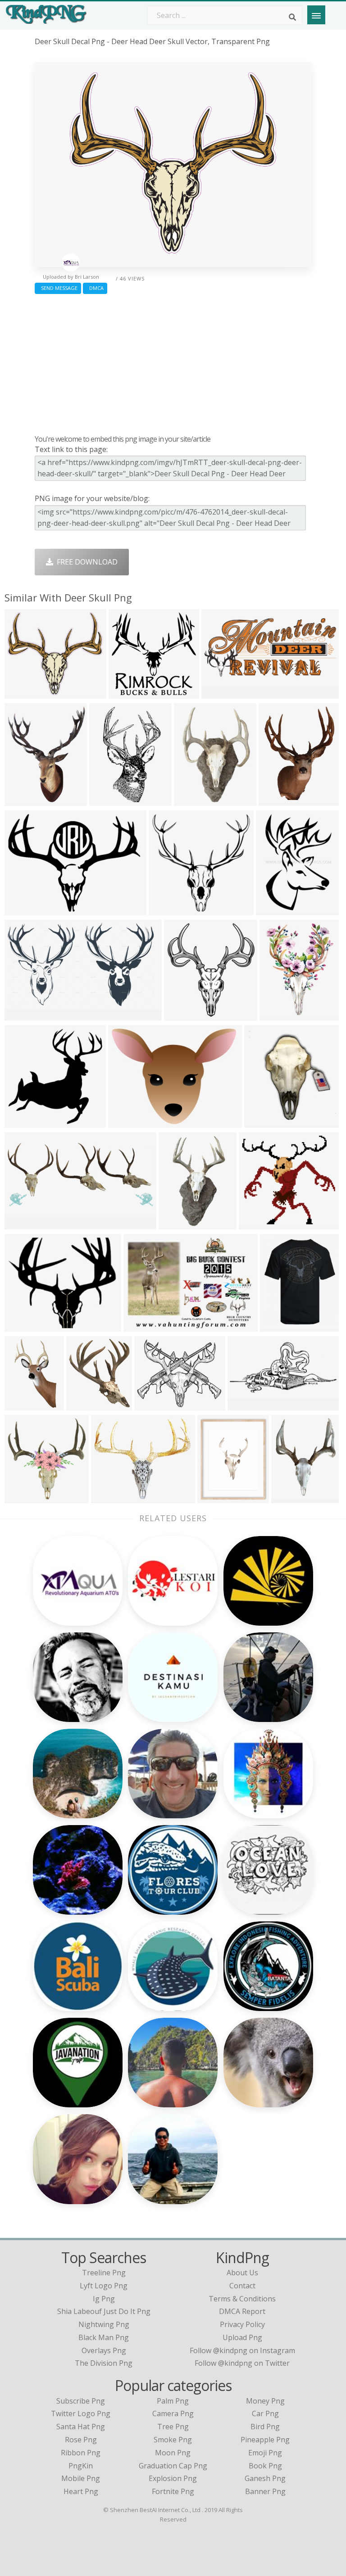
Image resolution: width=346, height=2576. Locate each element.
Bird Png (265, 2427)
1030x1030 (292, 1497)
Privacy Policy (242, 2324)
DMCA (95, 288)
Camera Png (173, 2413)
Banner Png (265, 2491)
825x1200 (275, 909)
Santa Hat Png (81, 2427)
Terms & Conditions (242, 2299)
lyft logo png (104, 2286)
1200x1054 (25, 693)
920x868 (21, 1122)
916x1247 (278, 1015)
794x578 (140, 1326)
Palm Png (173, 2401)
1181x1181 (184, 1015)
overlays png (104, 2350)
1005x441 (23, 1223)
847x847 (166, 909)
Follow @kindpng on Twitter (242, 2363)
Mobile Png (81, 2478)
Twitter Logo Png (81, 2413)
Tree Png (173, 2427)
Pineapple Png (265, 2440)
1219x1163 (259, 1223)
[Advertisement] (173, 362)
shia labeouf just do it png (104, 2311)
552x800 (106, 800)
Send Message (58, 288)
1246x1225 (129, 693)
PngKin (81, 2466)
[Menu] (316, 15)
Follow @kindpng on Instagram (242, 2350)
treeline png (104, 2273)
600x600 (21, 1404)
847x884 (21, 1497)
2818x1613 (25, 1015)
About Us (242, 2273)
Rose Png (81, 2440)
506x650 (275, 800)
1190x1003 (112, 1497)
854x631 (21, 909)
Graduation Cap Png (173, 2466)
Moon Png (173, 2453)
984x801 (151, 1404)
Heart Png (81, 2491)
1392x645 (220, 693)
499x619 (21, 800)
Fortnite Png (173, 2491)
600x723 (277, 1326)
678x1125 (177, 1223)
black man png (104, 2337)
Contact (242, 2286)
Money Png (265, 2401)
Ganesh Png (265, 2478)
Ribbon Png (81, 2453)
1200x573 (246, 1404)
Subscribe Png (81, 2401)
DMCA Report (242, 2311)
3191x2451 (129, 1122)
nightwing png (104, 2324)
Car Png (265, 2413)
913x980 (261, 1122)
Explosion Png (173, 2478)
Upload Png (242, 2337)
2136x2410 (87, 1404)
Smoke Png (173, 2440)
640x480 (21, 1326)
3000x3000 (218, 1497)
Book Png (265, 2466)
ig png (104, 2299)
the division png (104, 2363)
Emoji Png (265, 2453)
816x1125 (193, 800)
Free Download (85, 562)
